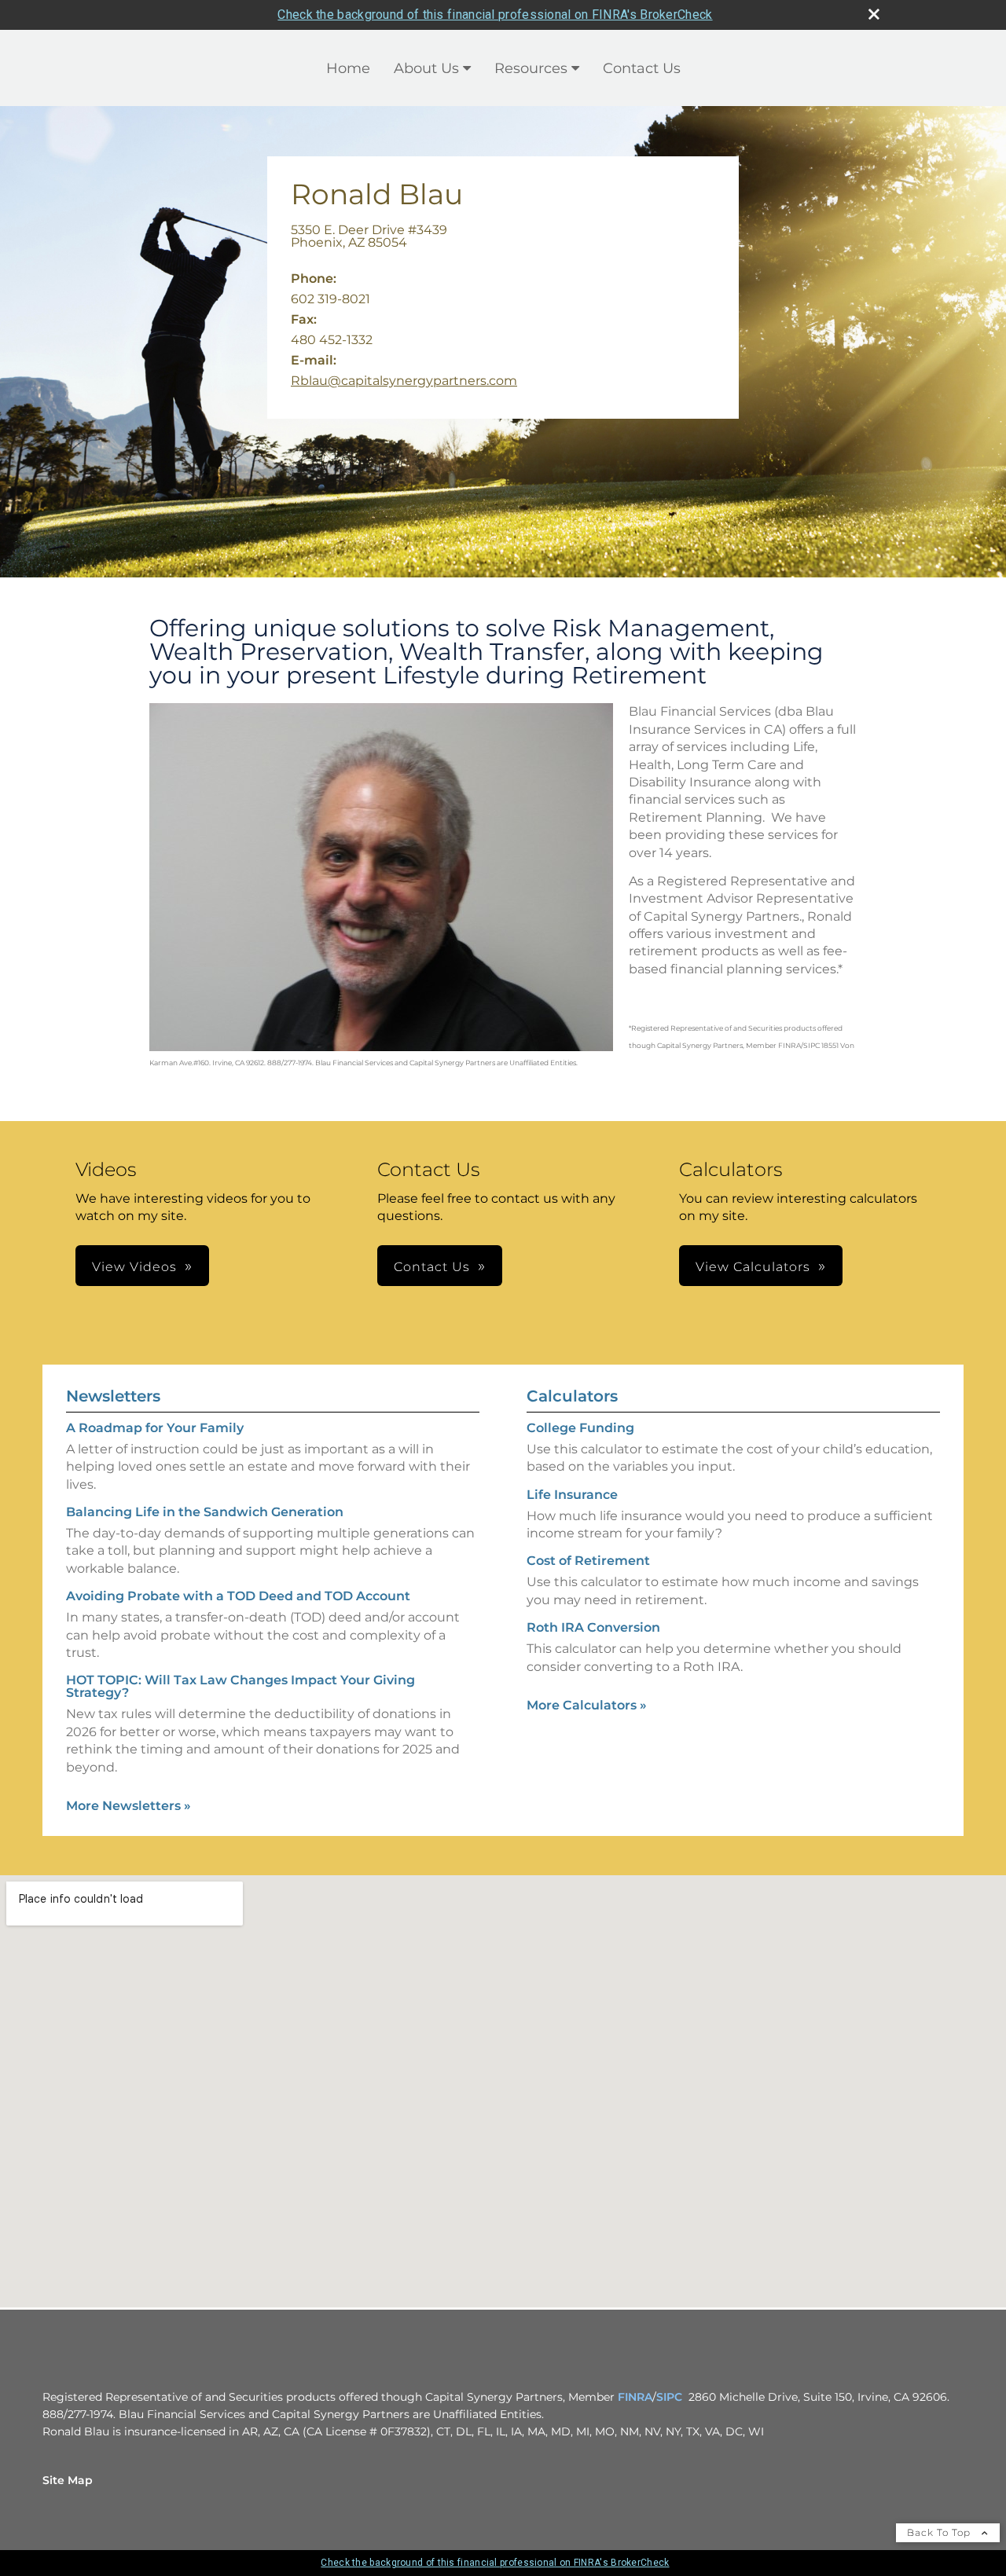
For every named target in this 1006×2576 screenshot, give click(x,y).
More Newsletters (129, 1806)
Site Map (68, 2480)
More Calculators (587, 1705)
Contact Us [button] (432, 1267)
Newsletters (113, 1396)
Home (348, 68)
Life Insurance (572, 1495)
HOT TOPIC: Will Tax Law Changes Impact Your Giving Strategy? (240, 1686)
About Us (426, 68)
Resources (531, 68)
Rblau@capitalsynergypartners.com (404, 381)
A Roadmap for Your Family (155, 1428)
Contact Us (642, 68)
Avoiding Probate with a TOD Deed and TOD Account (238, 1596)
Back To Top (940, 2532)
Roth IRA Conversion (593, 1627)
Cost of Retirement (588, 1561)
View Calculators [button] (753, 1267)
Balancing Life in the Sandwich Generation (205, 1512)
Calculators (572, 1396)
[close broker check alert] (874, 14)
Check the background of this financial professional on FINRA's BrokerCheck (495, 15)
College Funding (580, 1428)
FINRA (635, 2397)
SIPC (669, 2397)
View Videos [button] (134, 1267)
